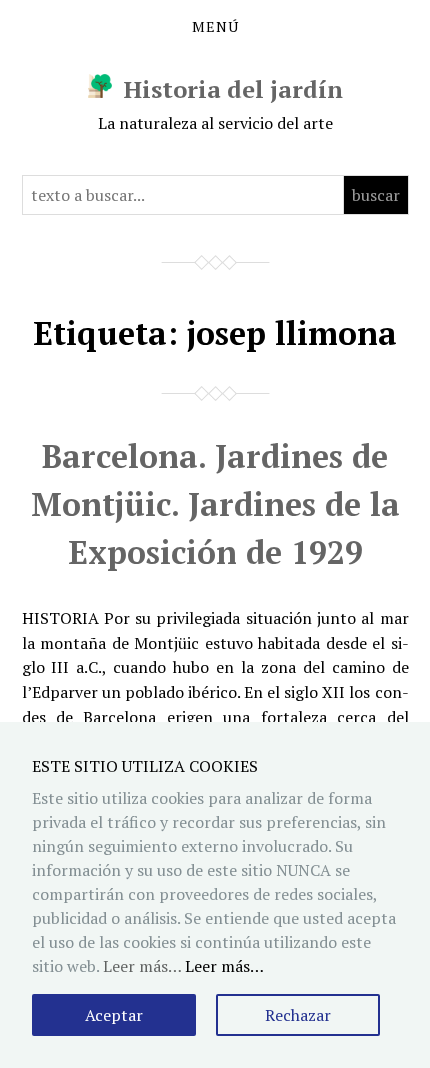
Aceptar (114, 1015)
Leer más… (224, 966)
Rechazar (298, 1015)
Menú (215, 27)
